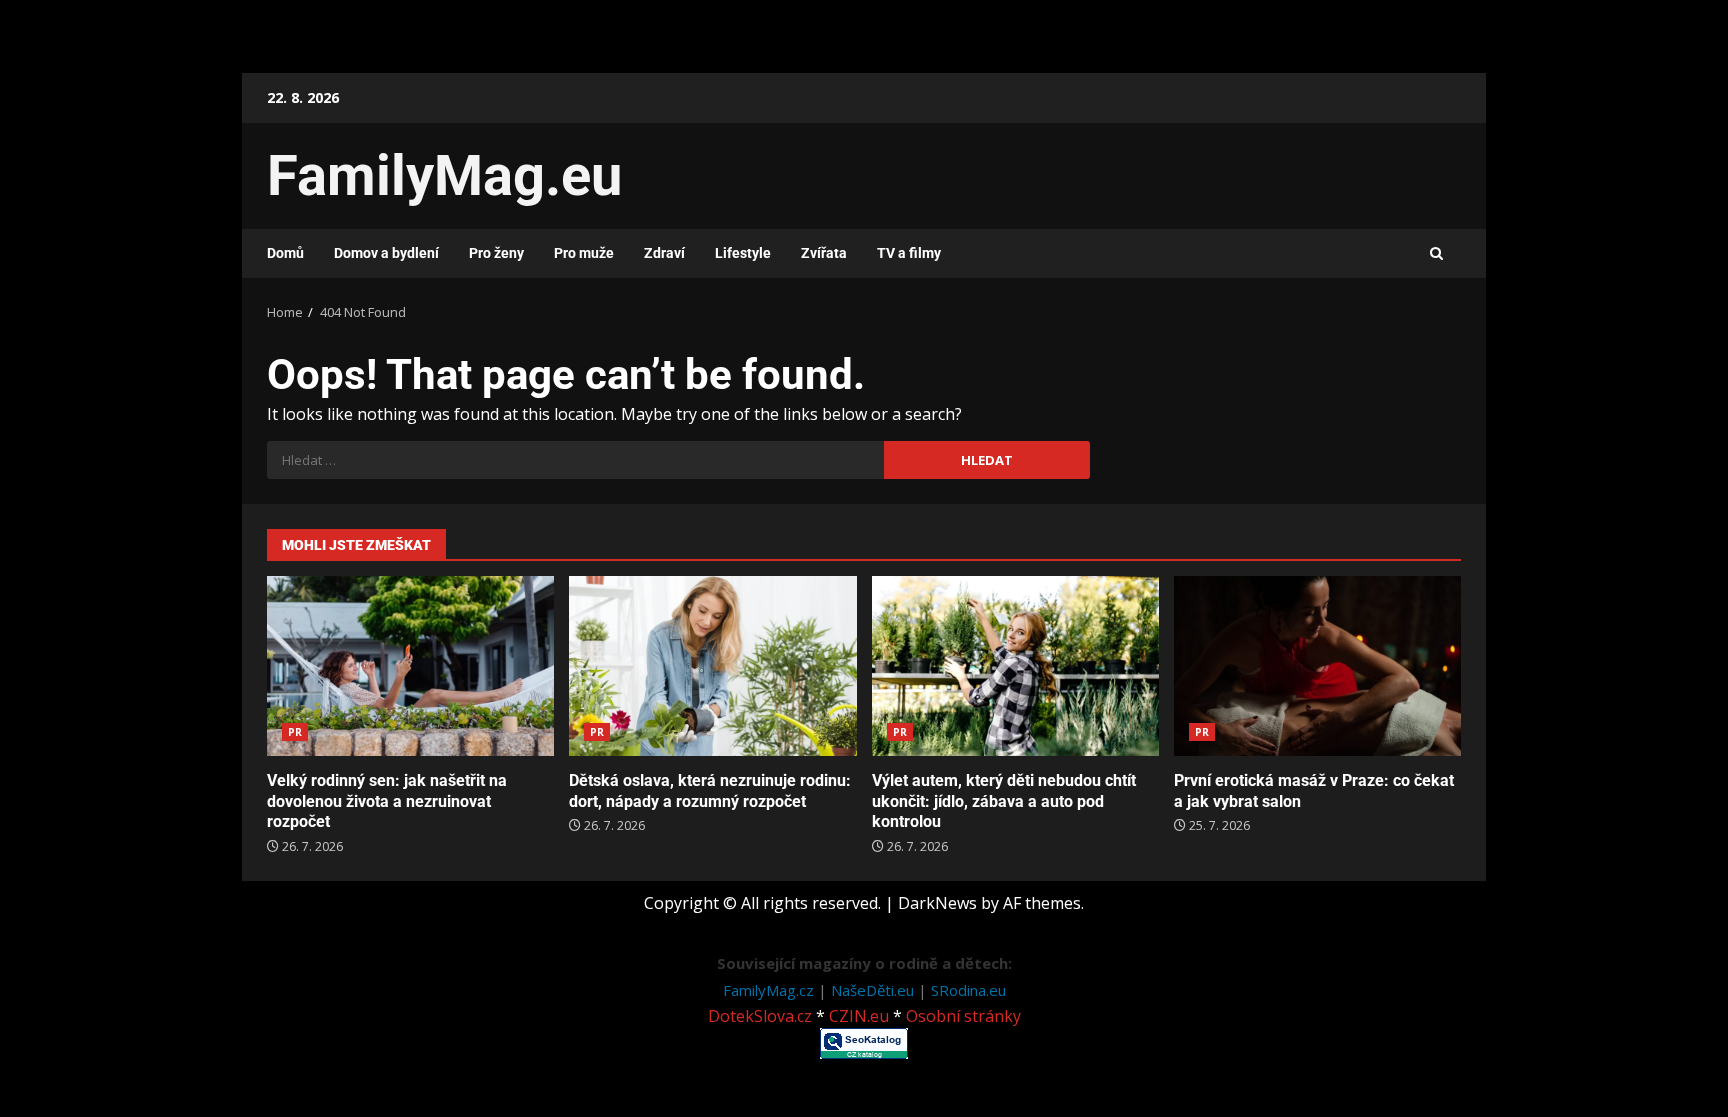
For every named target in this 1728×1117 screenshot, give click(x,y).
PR (295, 732)
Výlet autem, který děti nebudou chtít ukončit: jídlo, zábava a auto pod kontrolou (1015, 666)
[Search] (1436, 254)
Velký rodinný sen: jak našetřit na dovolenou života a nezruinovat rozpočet (410, 666)
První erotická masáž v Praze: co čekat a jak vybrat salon (1317, 666)
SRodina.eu (968, 990)
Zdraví (664, 253)
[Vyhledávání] (575, 460)
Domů (285, 253)
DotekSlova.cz (760, 1016)
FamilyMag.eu (444, 176)
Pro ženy (496, 253)
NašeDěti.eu (874, 990)
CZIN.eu (859, 1016)
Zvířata (824, 253)
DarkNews (937, 903)
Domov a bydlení (386, 253)
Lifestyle (743, 253)
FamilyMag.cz (770, 990)
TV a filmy (909, 253)
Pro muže (584, 253)
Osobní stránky (963, 1016)
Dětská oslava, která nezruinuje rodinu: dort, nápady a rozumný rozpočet (712, 666)
